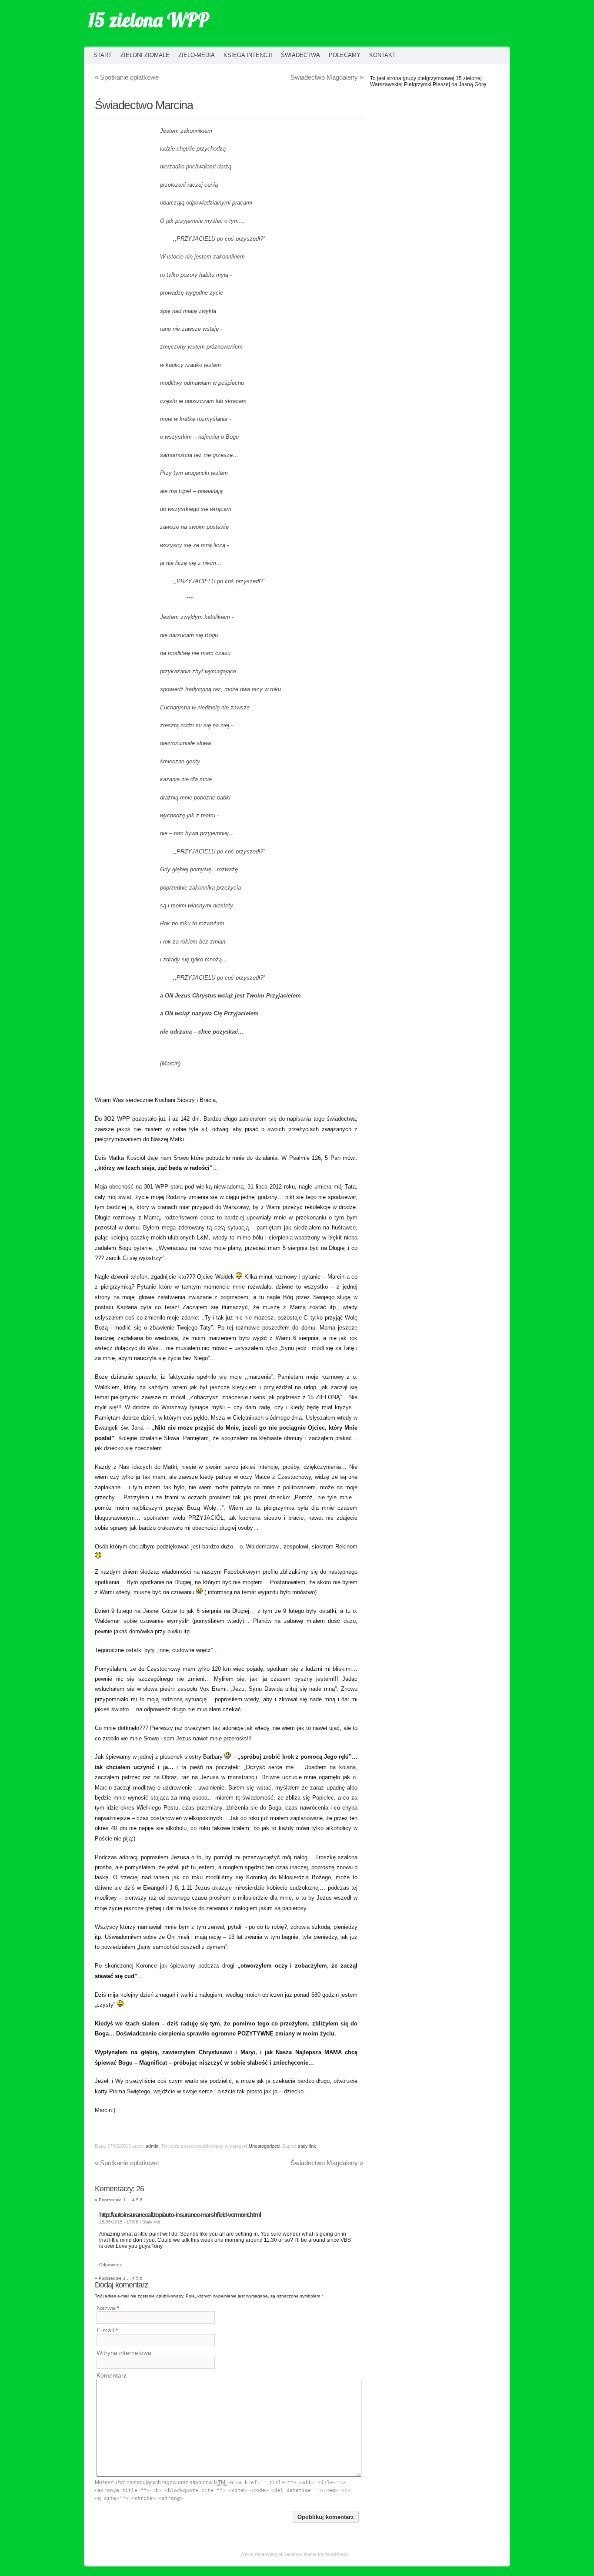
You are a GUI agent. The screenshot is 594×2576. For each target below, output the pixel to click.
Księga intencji (248, 55)
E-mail (105, 2331)
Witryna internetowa (124, 2353)
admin (152, 2146)
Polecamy (345, 55)
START (103, 55)
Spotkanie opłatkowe (127, 77)
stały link (307, 2146)
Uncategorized (264, 2146)
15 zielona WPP (148, 20)
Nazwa (106, 2308)
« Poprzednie (108, 2200)
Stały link (151, 2222)
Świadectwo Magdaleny (327, 77)
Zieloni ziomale (145, 55)
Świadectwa (300, 55)
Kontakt (382, 55)
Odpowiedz (110, 2265)
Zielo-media (197, 55)
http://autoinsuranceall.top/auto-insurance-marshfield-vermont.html (180, 2215)
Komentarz (112, 2375)
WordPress (337, 2554)
